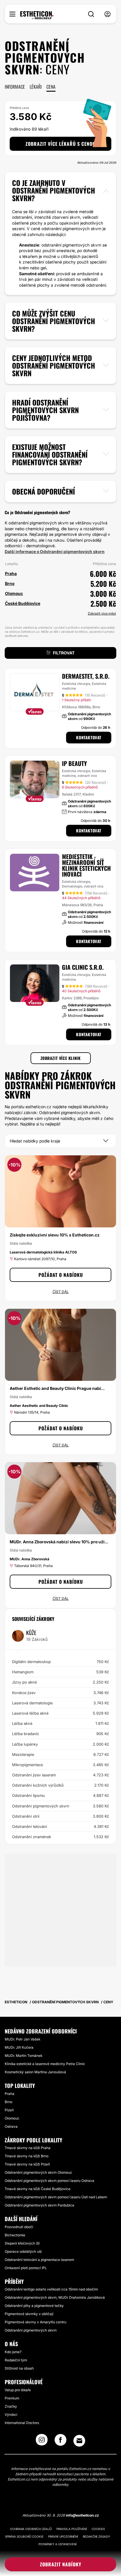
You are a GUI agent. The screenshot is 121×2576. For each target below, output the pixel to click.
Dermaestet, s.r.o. (86, 676)
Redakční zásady (96, 2536)
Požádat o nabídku (61, 1275)
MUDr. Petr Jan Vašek (22, 2039)
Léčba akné (60, 1723)
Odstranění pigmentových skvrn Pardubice (40, 2205)
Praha (10, 2094)
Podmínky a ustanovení (58, 2544)
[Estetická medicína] (37, 15)
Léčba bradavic (60, 1734)
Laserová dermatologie (60, 1703)
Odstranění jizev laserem (60, 1775)
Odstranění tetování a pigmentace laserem (39, 2260)
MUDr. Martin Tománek (23, 2056)
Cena (51, 87)
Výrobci (11, 2415)
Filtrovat (64, 653)
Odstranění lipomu (60, 1795)
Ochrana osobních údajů (31, 2529)
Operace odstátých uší (23, 2251)
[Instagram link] (42, 2442)
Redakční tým (16, 2360)
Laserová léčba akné (60, 1713)
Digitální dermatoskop (60, 1662)
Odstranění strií (60, 1816)
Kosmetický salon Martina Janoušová (35, 2072)
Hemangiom (60, 1672)
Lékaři (36, 87)
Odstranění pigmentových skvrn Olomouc (38, 2172)
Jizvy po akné (60, 1682)
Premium (12, 2398)
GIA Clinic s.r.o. (83, 967)
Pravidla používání (72, 2529)
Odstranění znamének (60, 1837)
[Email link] (79, 2441)
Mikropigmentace (60, 1765)
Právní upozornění (63, 2536)
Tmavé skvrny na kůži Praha (28, 2148)
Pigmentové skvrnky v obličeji (29, 2314)
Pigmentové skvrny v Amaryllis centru (36, 2322)
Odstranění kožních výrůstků (60, 1785)
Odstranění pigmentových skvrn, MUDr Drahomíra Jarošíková (55, 2297)
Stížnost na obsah (19, 2368)
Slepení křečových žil (22, 2243)
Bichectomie (15, 2235)
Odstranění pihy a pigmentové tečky (34, 2306)
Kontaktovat (89, 737)
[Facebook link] (60, 2442)
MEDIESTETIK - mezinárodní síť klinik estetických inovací (86, 865)
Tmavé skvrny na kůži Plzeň (27, 2164)
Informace (15, 87)
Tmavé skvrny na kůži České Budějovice (38, 2189)
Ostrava (11, 2126)
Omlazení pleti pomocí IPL (26, 2268)
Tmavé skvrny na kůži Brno (27, 2156)
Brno (9, 2102)
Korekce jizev (60, 1693)
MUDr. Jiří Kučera (19, 2047)
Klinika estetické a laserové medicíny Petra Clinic (45, 2064)
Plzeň (9, 2110)
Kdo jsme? (13, 2352)
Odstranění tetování (60, 1826)
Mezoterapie (60, 1754)
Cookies (98, 2529)
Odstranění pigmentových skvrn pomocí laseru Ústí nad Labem (56, 2197)
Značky (11, 2406)
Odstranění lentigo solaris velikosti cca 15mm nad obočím (51, 2289)
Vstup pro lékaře (18, 2390)
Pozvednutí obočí (19, 2227)
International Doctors (22, 2423)
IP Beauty (74, 763)
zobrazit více (87, 776)
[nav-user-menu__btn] (107, 14)
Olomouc (12, 2118)
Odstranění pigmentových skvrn (60, 1806)
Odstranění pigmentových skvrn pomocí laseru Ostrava (49, 2181)
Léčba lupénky (60, 1744)
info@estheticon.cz (82, 2515)
